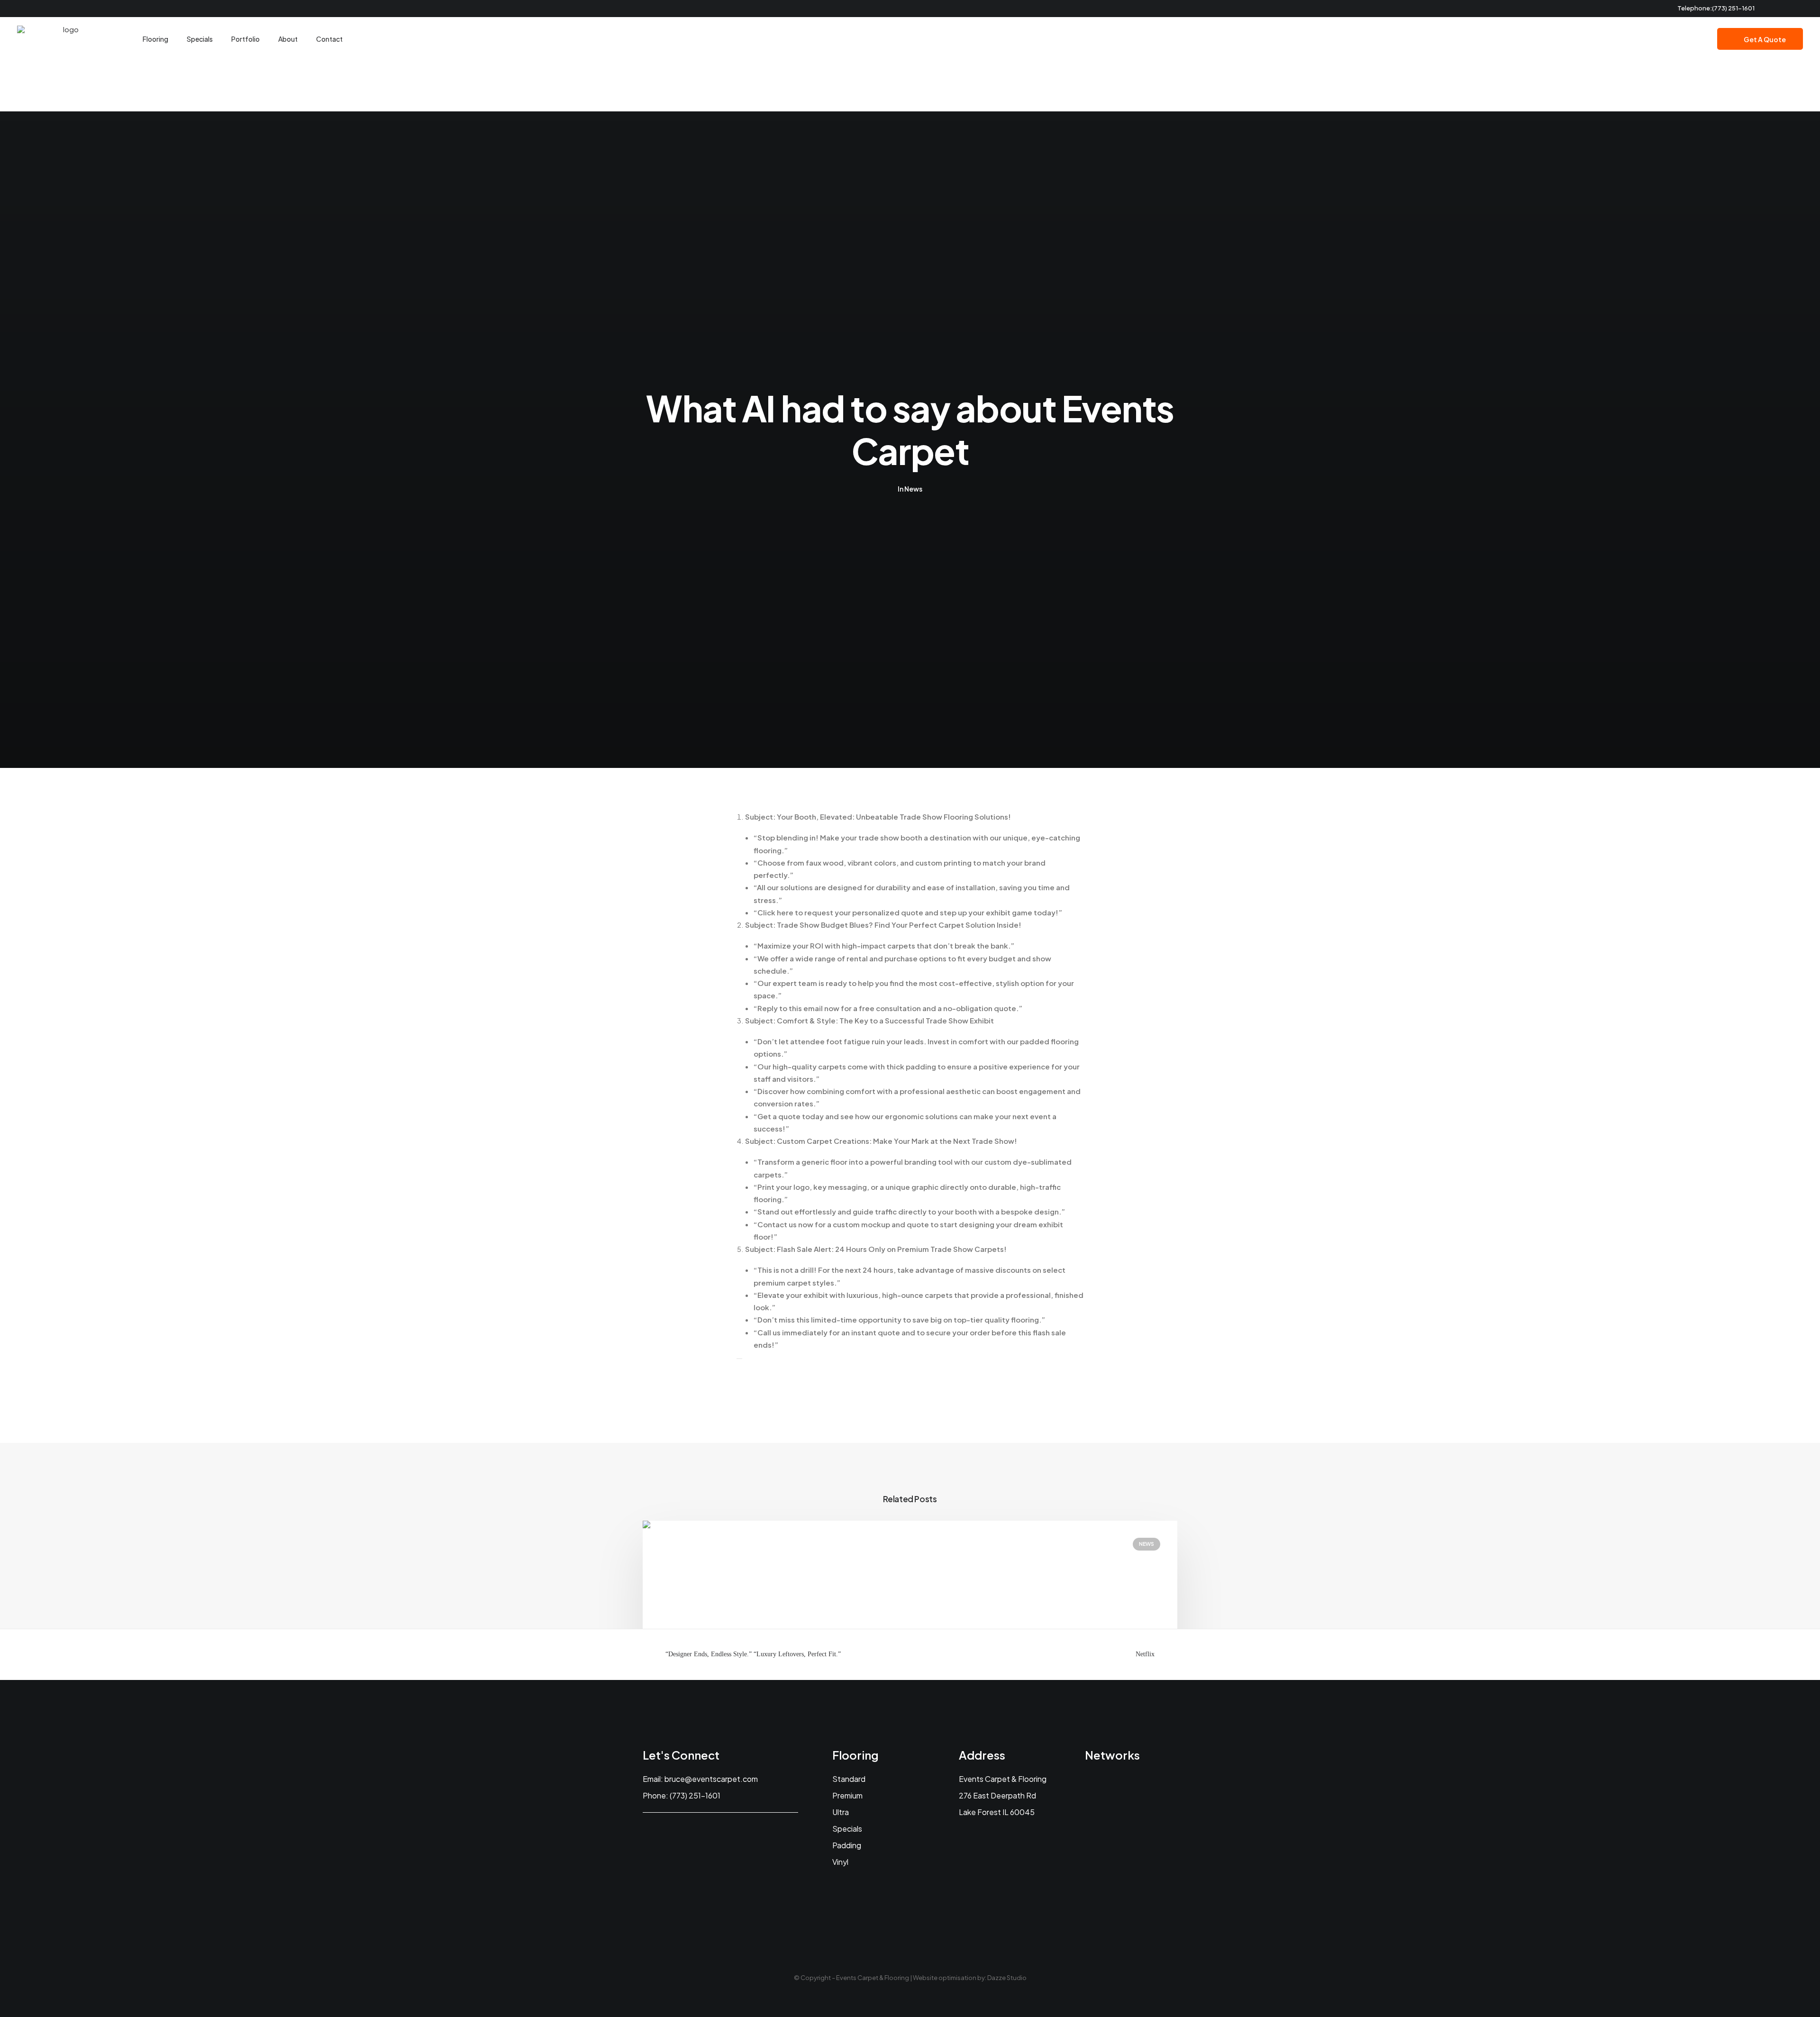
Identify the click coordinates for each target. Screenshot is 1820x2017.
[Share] (739, 1359)
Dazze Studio (1007, 1978)
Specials (200, 39)
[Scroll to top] (1802, 1998)
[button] (1774, 9)
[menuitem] (1774, 9)
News (913, 489)
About (288, 39)
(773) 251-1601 (1733, 8)
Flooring (155, 39)
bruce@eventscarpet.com (711, 1779)
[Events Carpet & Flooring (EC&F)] (67, 39)
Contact (329, 39)
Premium (847, 1795)
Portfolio (246, 39)
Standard (849, 1779)
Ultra (841, 1812)
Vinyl (840, 1862)
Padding (847, 1845)
